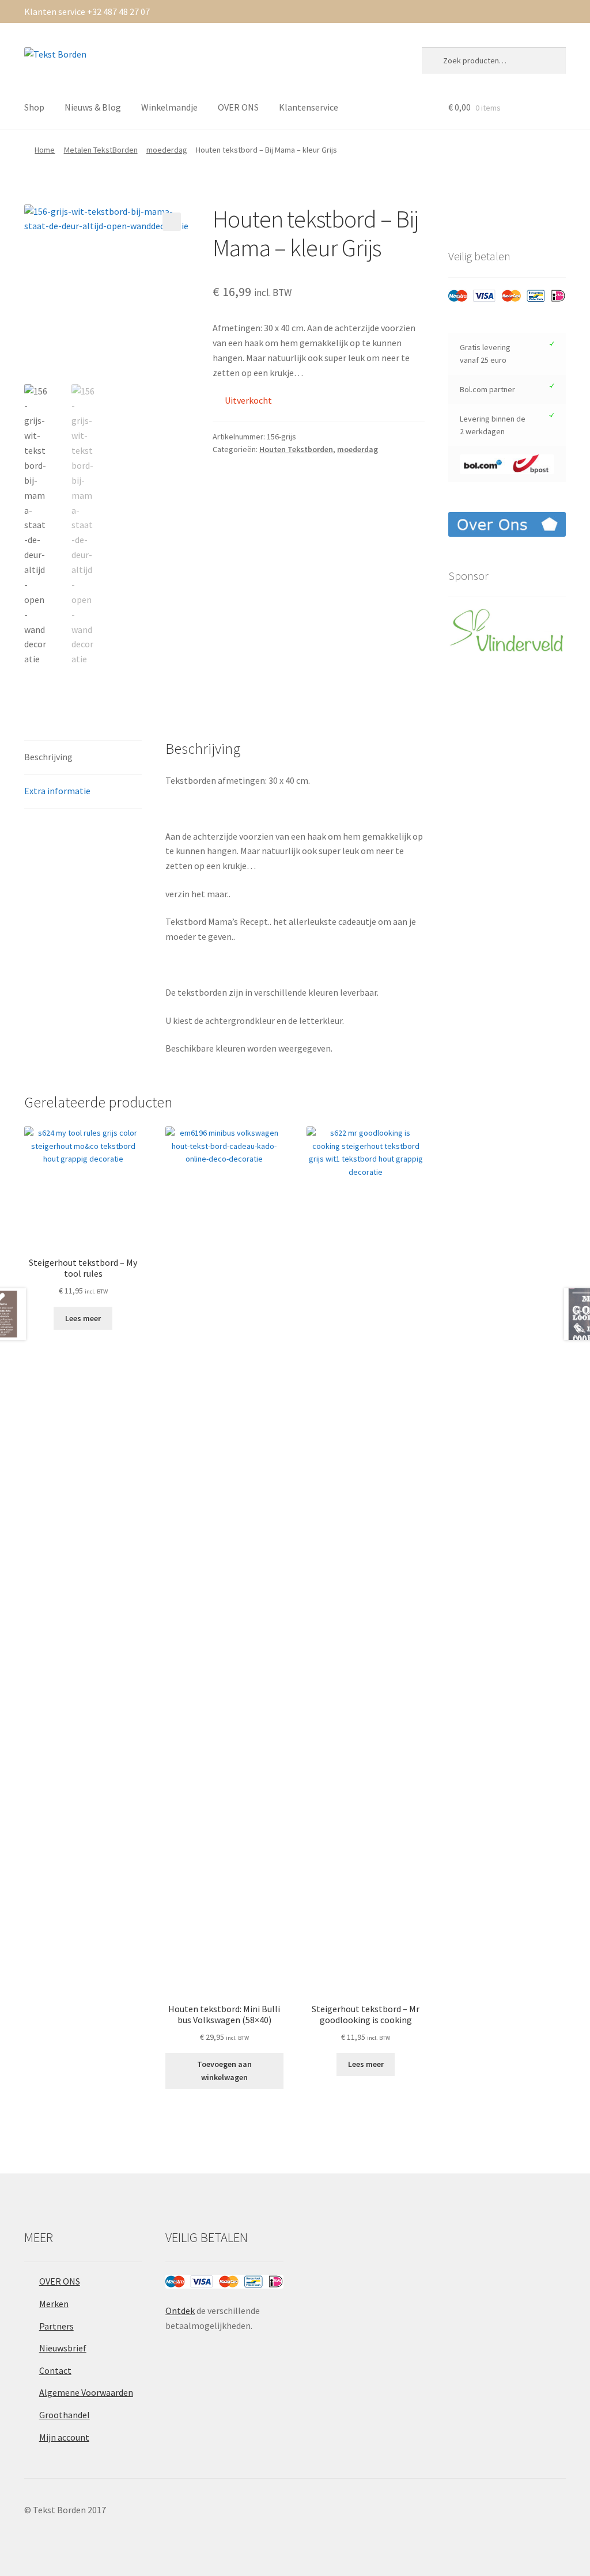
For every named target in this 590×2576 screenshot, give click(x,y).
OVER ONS (238, 107)
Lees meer (83, 1318)
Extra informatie (57, 791)
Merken (54, 2304)
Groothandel (65, 2415)
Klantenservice (309, 107)
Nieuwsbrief (63, 2348)
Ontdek (180, 2311)
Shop (34, 107)
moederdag (167, 150)
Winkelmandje (169, 107)
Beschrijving (48, 757)
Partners (56, 2326)
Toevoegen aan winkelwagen (224, 2071)
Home (45, 150)
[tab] (83, 758)
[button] (172, 222)
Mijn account (64, 2437)
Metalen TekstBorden (101, 150)
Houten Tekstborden (296, 449)
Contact (55, 2370)
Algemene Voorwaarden (86, 2392)
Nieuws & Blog (93, 107)
